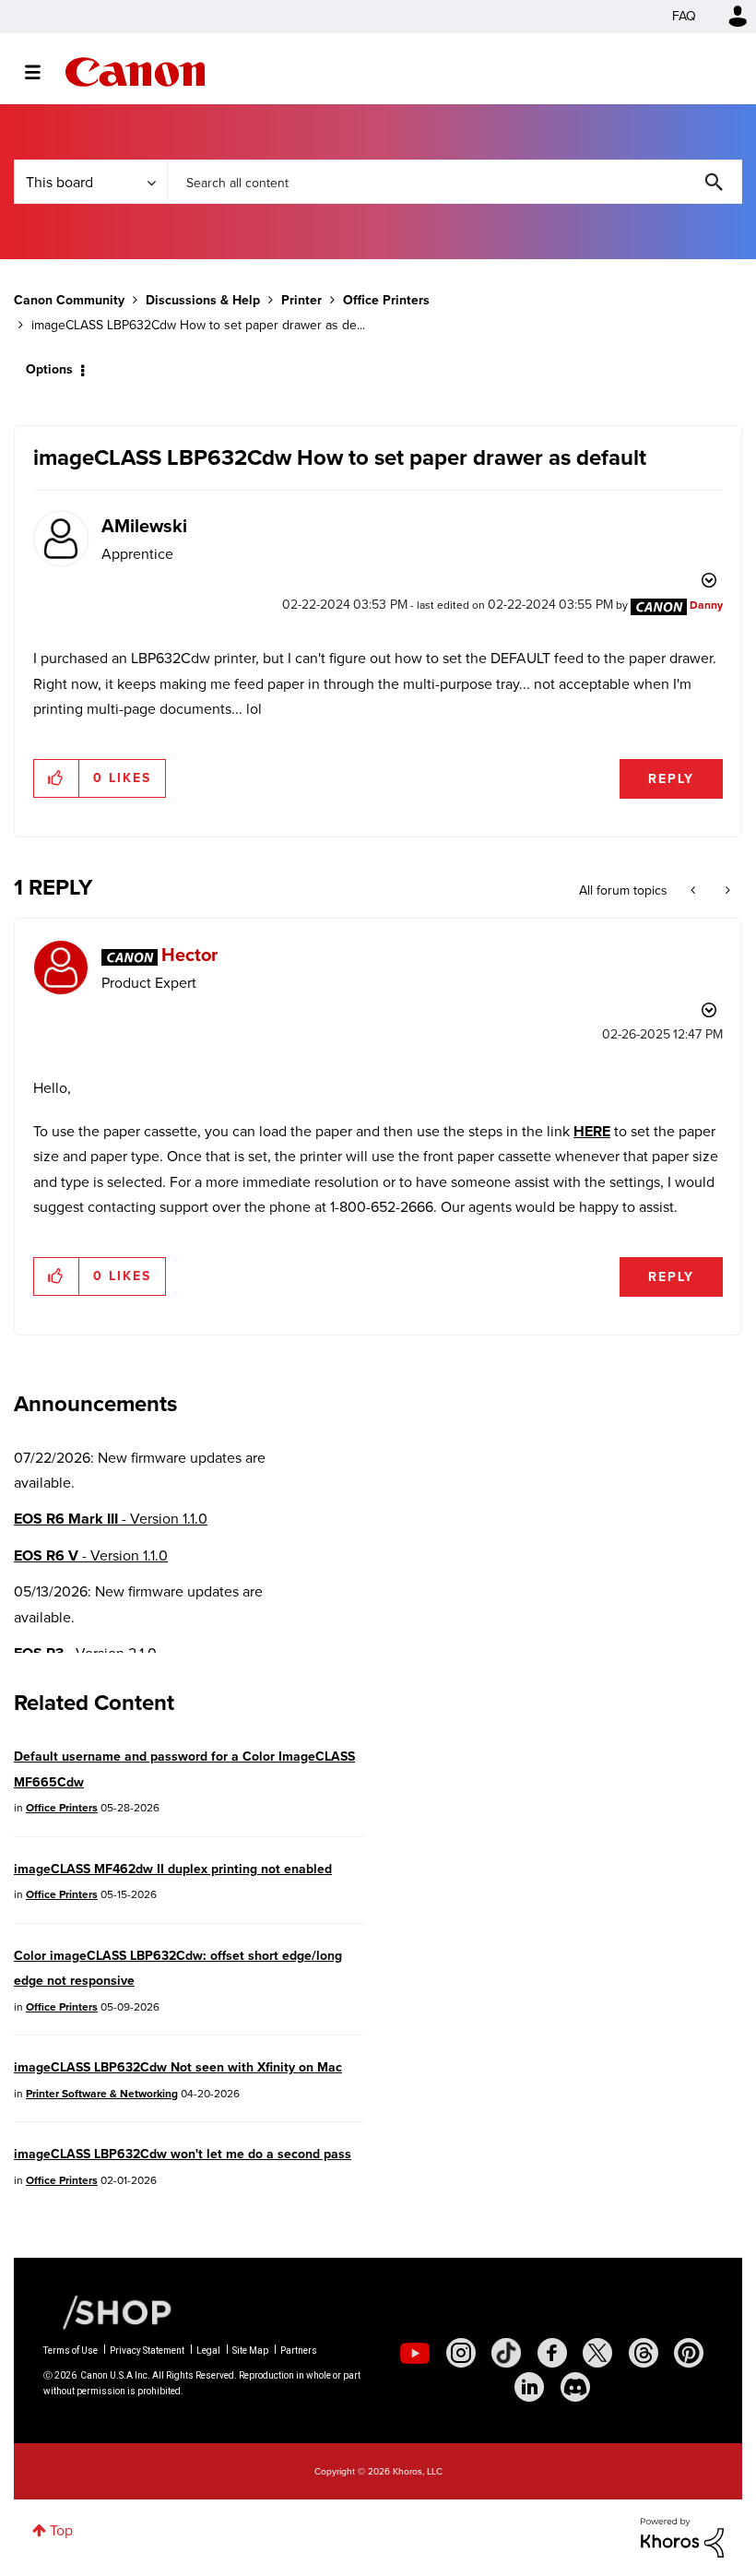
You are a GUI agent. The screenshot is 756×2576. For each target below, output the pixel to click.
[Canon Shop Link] (108, 2311)
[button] (57, 778)
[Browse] (42, 72)
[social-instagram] (461, 2353)
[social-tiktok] (506, 2353)
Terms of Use (71, 2350)
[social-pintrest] (689, 2353)
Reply (671, 779)
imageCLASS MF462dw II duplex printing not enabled (173, 1869)
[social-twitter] (597, 2353)
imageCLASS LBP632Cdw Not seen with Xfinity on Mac (178, 2067)
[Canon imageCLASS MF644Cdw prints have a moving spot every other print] (695, 891)
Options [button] (49, 369)
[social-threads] (644, 2353)
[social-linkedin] (529, 2387)
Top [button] (61, 2530)
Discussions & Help (203, 300)
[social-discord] (575, 2387)
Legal (208, 2350)
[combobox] (455, 182)
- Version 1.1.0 (111, 1519)
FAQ (684, 16)
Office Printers (386, 300)
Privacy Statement (147, 2350)
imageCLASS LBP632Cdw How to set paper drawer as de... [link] (198, 325)
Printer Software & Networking (102, 2094)
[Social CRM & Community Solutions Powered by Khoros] (682, 2536)
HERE (592, 1131)
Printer (301, 300)
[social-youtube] (415, 2353)
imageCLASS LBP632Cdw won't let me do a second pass (183, 2154)
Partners (299, 2350)
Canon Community (135, 72)
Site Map (250, 2350)
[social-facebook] (552, 2353)
